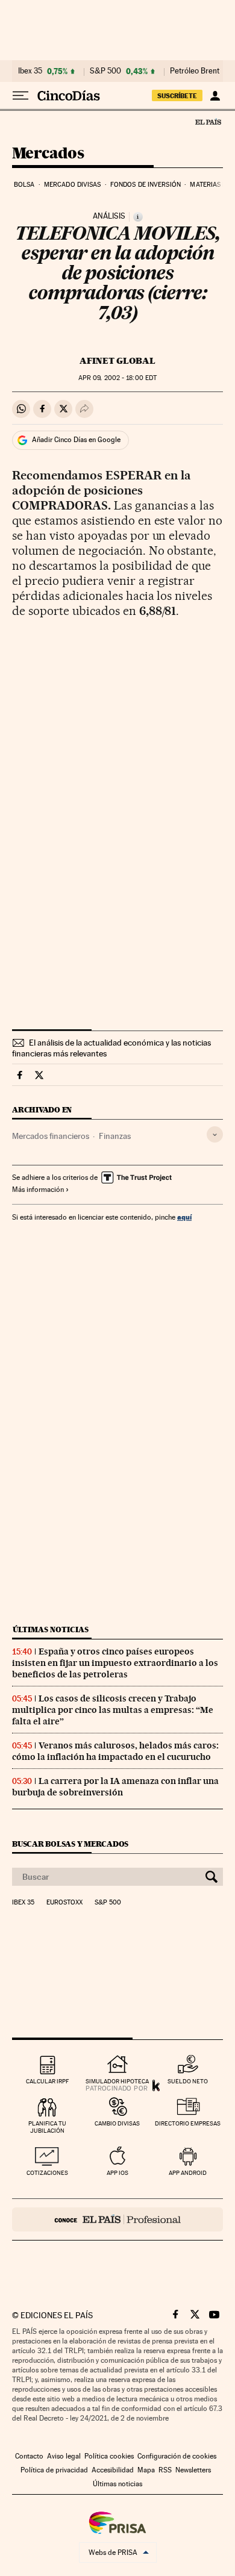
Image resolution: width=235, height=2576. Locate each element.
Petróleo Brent (195, 71)
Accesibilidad (113, 2470)
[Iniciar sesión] (215, 96)
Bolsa (24, 185)
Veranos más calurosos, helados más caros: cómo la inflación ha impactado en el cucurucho (115, 1751)
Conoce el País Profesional (117, 2219)
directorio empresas (188, 2123)
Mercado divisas (73, 185)
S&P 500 (105, 71)
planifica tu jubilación (47, 2127)
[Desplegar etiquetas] (215, 1134)
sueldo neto (188, 2081)
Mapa (146, 2470)
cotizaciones (47, 2173)
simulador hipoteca (117, 2081)
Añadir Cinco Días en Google (76, 440)
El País (208, 122)
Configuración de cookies (177, 2456)
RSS (165, 2470)
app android (188, 2173)
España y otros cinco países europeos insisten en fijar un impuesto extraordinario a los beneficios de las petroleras (115, 1663)
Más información (38, 1190)
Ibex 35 (30, 71)
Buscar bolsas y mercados (70, 1844)
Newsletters (193, 2470)
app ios (117, 2173)
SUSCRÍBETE (177, 96)
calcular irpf (47, 2081)
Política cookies (109, 2456)
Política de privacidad (54, 2470)
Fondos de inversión (146, 185)
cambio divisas (117, 2123)
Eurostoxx (64, 1903)
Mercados (48, 154)
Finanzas (115, 1136)
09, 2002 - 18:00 (117, 378)
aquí (184, 1217)
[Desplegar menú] (20, 96)
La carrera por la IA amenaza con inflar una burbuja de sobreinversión (115, 1787)
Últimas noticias (51, 1629)
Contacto (29, 2456)
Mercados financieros (51, 1136)
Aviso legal (64, 2456)
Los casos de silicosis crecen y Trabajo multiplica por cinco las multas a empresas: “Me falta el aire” (113, 1710)
